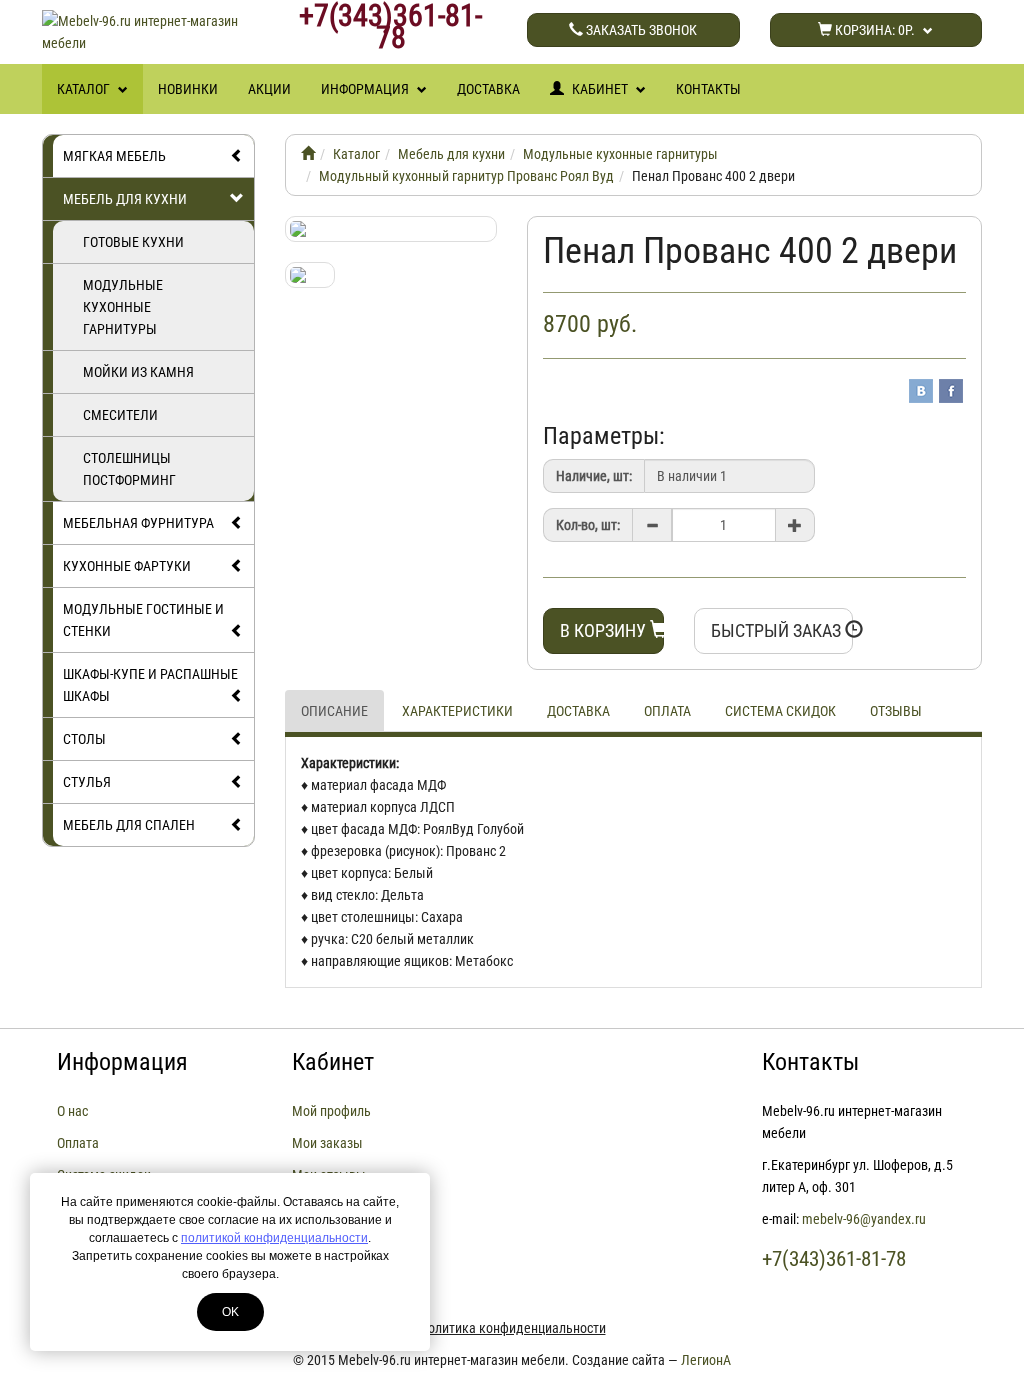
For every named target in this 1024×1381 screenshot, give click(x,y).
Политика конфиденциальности (512, 1328)
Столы (84, 739)
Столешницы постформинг (129, 469)
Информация (366, 89)
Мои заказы (327, 1143)
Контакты (708, 89)
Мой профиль (331, 1111)
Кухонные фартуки (127, 566)
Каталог (85, 89)
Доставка (488, 89)
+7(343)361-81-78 (390, 27)
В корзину (605, 630)
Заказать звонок (640, 30)
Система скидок (780, 711)
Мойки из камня (138, 372)
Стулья (87, 782)
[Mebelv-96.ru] (308, 154)
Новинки (188, 89)
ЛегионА (706, 1360)
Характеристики (457, 711)
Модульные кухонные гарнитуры (123, 307)
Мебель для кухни (125, 199)
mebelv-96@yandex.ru (864, 1219)
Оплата (667, 711)
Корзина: (873, 30)
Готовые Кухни (133, 242)
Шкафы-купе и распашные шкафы (150, 685)
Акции (269, 89)
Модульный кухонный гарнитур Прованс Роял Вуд (466, 176)
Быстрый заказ (778, 630)
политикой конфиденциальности (274, 1238)
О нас (72, 1111)
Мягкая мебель (114, 156)
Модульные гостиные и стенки (143, 620)
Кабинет (600, 89)
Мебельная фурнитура (138, 523)
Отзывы (896, 711)
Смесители (120, 415)
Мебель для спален (129, 825)
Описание (334, 711)
